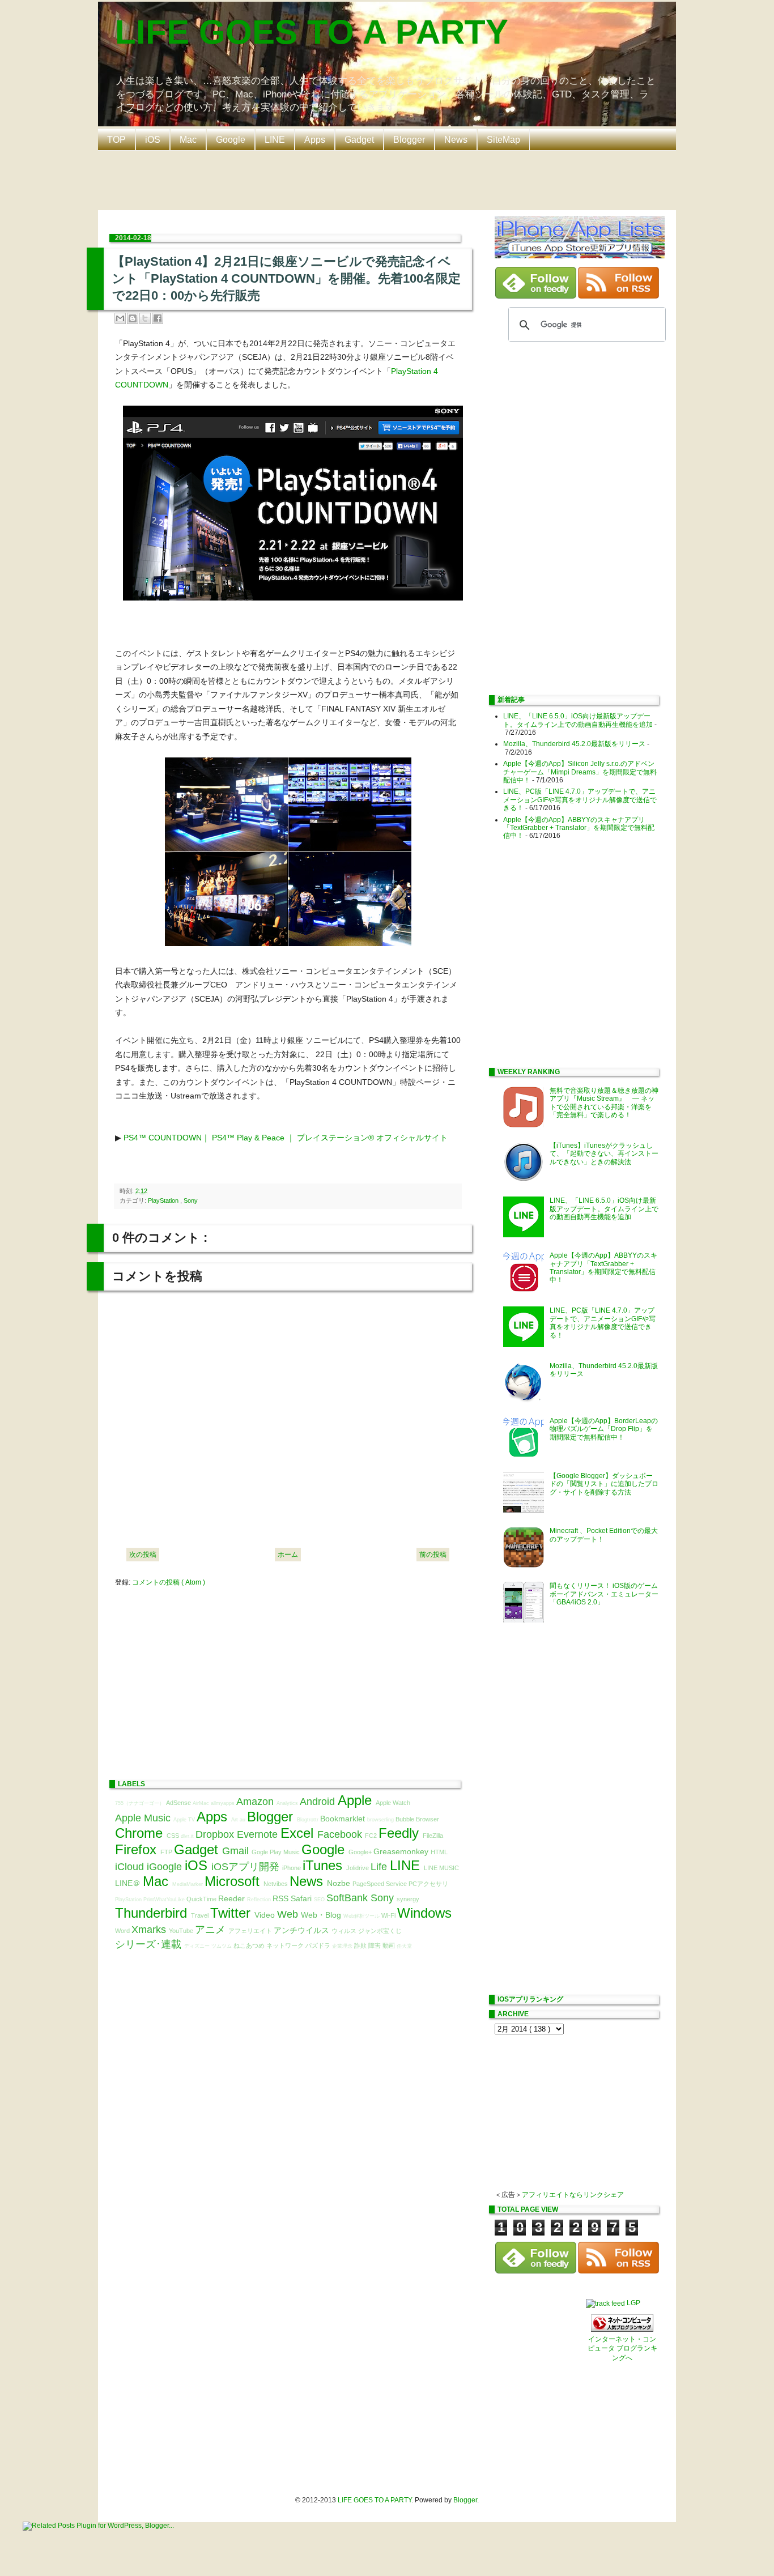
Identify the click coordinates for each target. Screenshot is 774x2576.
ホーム (288, 1555)
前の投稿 (433, 1555)
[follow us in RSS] (618, 296)
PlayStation (164, 1200)
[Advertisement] (390, 179)
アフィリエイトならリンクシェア (573, 2195)
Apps (315, 140)
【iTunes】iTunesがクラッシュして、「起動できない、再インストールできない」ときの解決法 (604, 1154)
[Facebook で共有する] (158, 318)
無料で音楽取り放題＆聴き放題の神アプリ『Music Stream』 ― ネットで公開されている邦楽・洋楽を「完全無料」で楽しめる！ (604, 1103)
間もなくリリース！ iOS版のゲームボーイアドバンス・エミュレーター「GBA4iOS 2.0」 (604, 1594)
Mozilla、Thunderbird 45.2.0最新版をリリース (574, 744)
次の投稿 (143, 1555)
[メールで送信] (120, 318)
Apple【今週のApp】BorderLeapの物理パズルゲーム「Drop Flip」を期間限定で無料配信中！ (604, 1429)
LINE (275, 140)
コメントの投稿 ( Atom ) (169, 1582)
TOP (116, 140)
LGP (633, 2303)
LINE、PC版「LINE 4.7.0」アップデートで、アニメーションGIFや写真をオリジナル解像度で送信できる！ (580, 800)
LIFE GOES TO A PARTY (312, 32)
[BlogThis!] (133, 318)
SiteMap (503, 140)
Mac (188, 140)
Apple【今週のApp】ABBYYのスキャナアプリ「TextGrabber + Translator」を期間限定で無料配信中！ (579, 828)
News (456, 140)
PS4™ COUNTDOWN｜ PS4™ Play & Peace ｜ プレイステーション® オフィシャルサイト (286, 1138)
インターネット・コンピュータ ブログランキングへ (622, 2349)
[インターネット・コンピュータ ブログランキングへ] (622, 2330)
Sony (191, 1200)
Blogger (409, 140)
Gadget (359, 140)
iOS (153, 140)
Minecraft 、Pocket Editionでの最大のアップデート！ (604, 1535)
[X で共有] (145, 318)
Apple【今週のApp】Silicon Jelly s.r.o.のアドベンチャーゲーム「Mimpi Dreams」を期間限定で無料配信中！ (580, 772)
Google (231, 140)
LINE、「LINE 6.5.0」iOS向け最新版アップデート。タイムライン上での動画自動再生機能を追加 (578, 720)
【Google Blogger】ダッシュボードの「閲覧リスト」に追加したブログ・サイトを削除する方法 (604, 1484)
